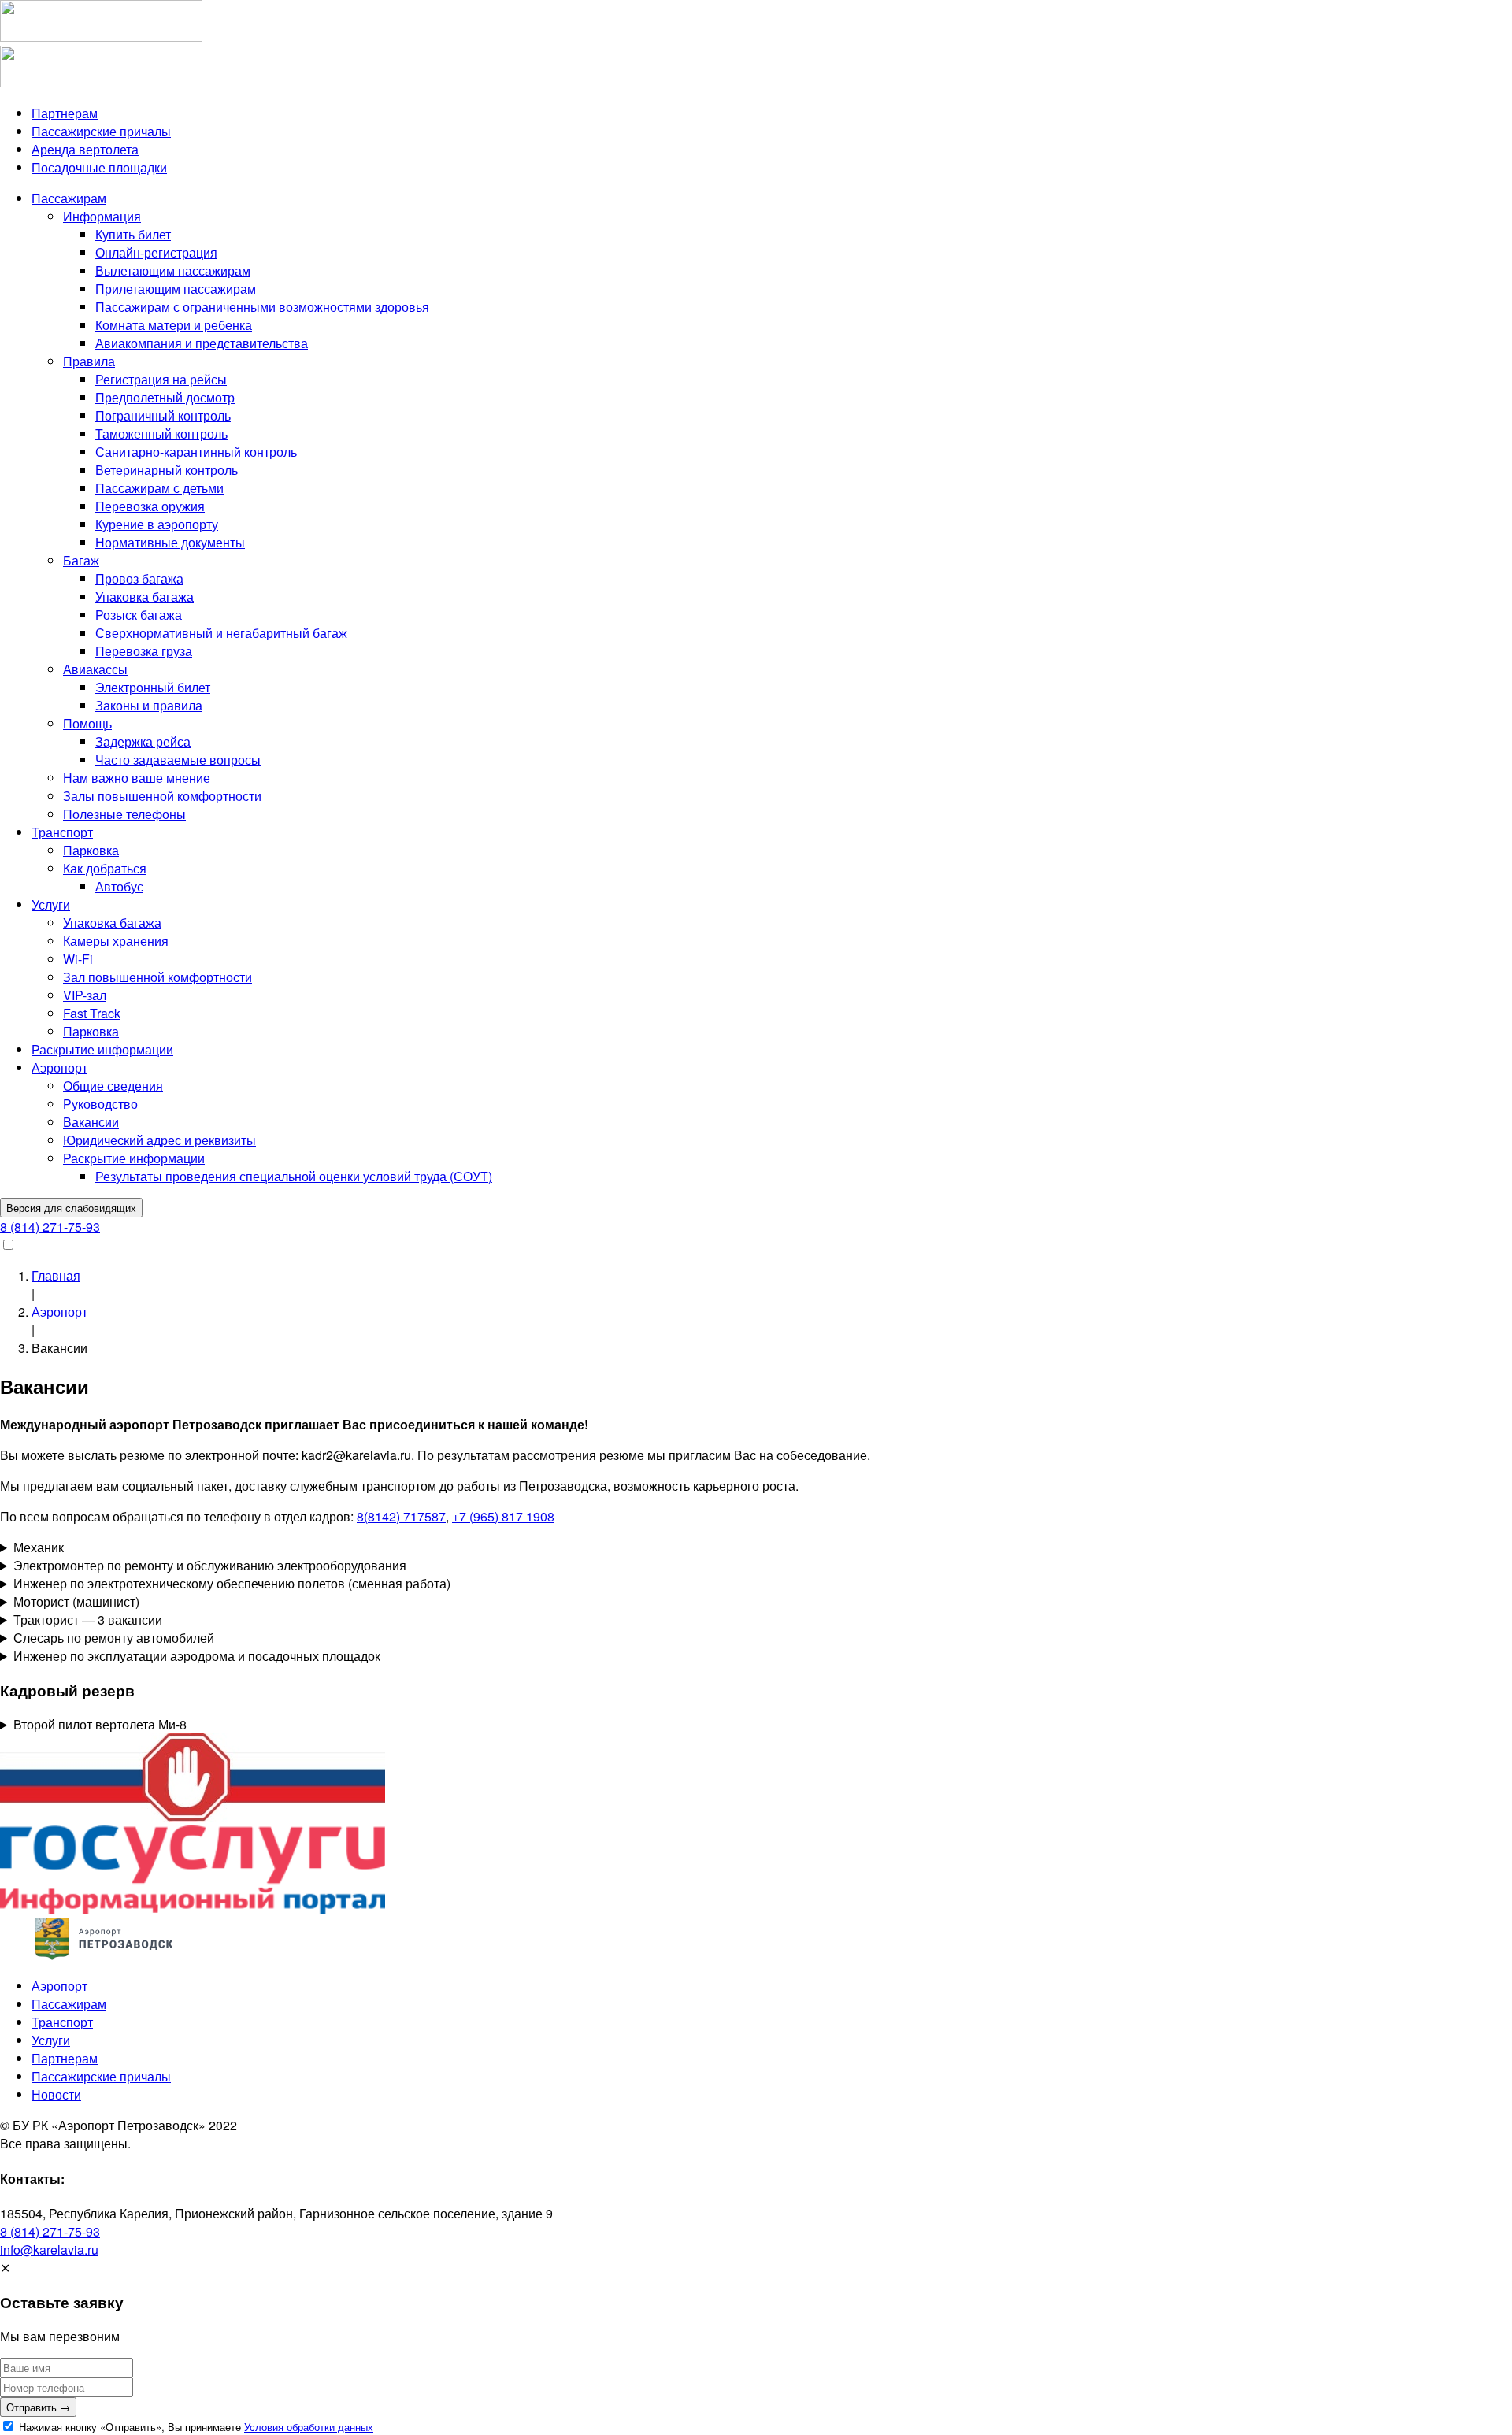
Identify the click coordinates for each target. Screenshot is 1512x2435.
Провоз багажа (139, 578)
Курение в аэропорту (157, 524)
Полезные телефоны (124, 814)
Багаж (81, 560)
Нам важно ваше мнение (137, 778)
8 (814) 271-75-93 (50, 1227)
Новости (56, 2094)
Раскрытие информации (102, 1049)
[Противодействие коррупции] (193, 1816)
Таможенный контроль (161, 434)
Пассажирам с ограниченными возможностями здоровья (262, 307)
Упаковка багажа (145, 597)
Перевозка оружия (150, 506)
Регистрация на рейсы (161, 379)
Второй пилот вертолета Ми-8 (100, 1724)
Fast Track (92, 1013)
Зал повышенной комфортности (157, 977)
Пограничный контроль (163, 415)
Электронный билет (153, 687)
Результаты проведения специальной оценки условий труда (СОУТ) (294, 1176)
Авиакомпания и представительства (202, 343)
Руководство (100, 1104)
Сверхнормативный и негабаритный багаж (221, 633)
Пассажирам (69, 198)
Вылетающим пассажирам (173, 271)
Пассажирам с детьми (159, 488)
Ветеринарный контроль (167, 470)
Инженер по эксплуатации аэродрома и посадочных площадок (197, 1656)
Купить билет (133, 234)
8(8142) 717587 (401, 1516)
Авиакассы (95, 669)
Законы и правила (149, 705)
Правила (89, 361)
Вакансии (91, 1122)
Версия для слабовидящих (71, 1208)
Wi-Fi (78, 959)
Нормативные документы (170, 542)
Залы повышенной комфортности (162, 796)
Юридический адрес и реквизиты (159, 1140)
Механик (39, 1547)
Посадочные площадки (99, 167)
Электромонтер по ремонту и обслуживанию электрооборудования (210, 1565)
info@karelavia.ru (49, 2250)
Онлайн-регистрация (156, 252)
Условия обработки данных (309, 2427)
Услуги (51, 904)
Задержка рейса (143, 741)
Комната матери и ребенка (174, 325)
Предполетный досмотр (165, 397)
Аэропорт (59, 1067)
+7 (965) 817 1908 (503, 1516)
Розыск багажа (139, 615)
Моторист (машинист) (76, 1601)
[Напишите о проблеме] (193, 1909)
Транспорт (62, 832)
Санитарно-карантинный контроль (196, 452)
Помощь (87, 723)
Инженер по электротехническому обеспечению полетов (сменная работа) (232, 1583)
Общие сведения (113, 1086)
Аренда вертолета (85, 149)
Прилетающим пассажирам (176, 289)
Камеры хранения (116, 941)
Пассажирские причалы (101, 131)
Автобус (119, 886)
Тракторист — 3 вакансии (88, 1620)
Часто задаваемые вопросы (178, 760)
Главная (56, 1275)
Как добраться (105, 868)
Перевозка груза (144, 651)
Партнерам (65, 113)
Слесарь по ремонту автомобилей (114, 1638)
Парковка (91, 850)
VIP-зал (85, 995)
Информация (102, 216)
